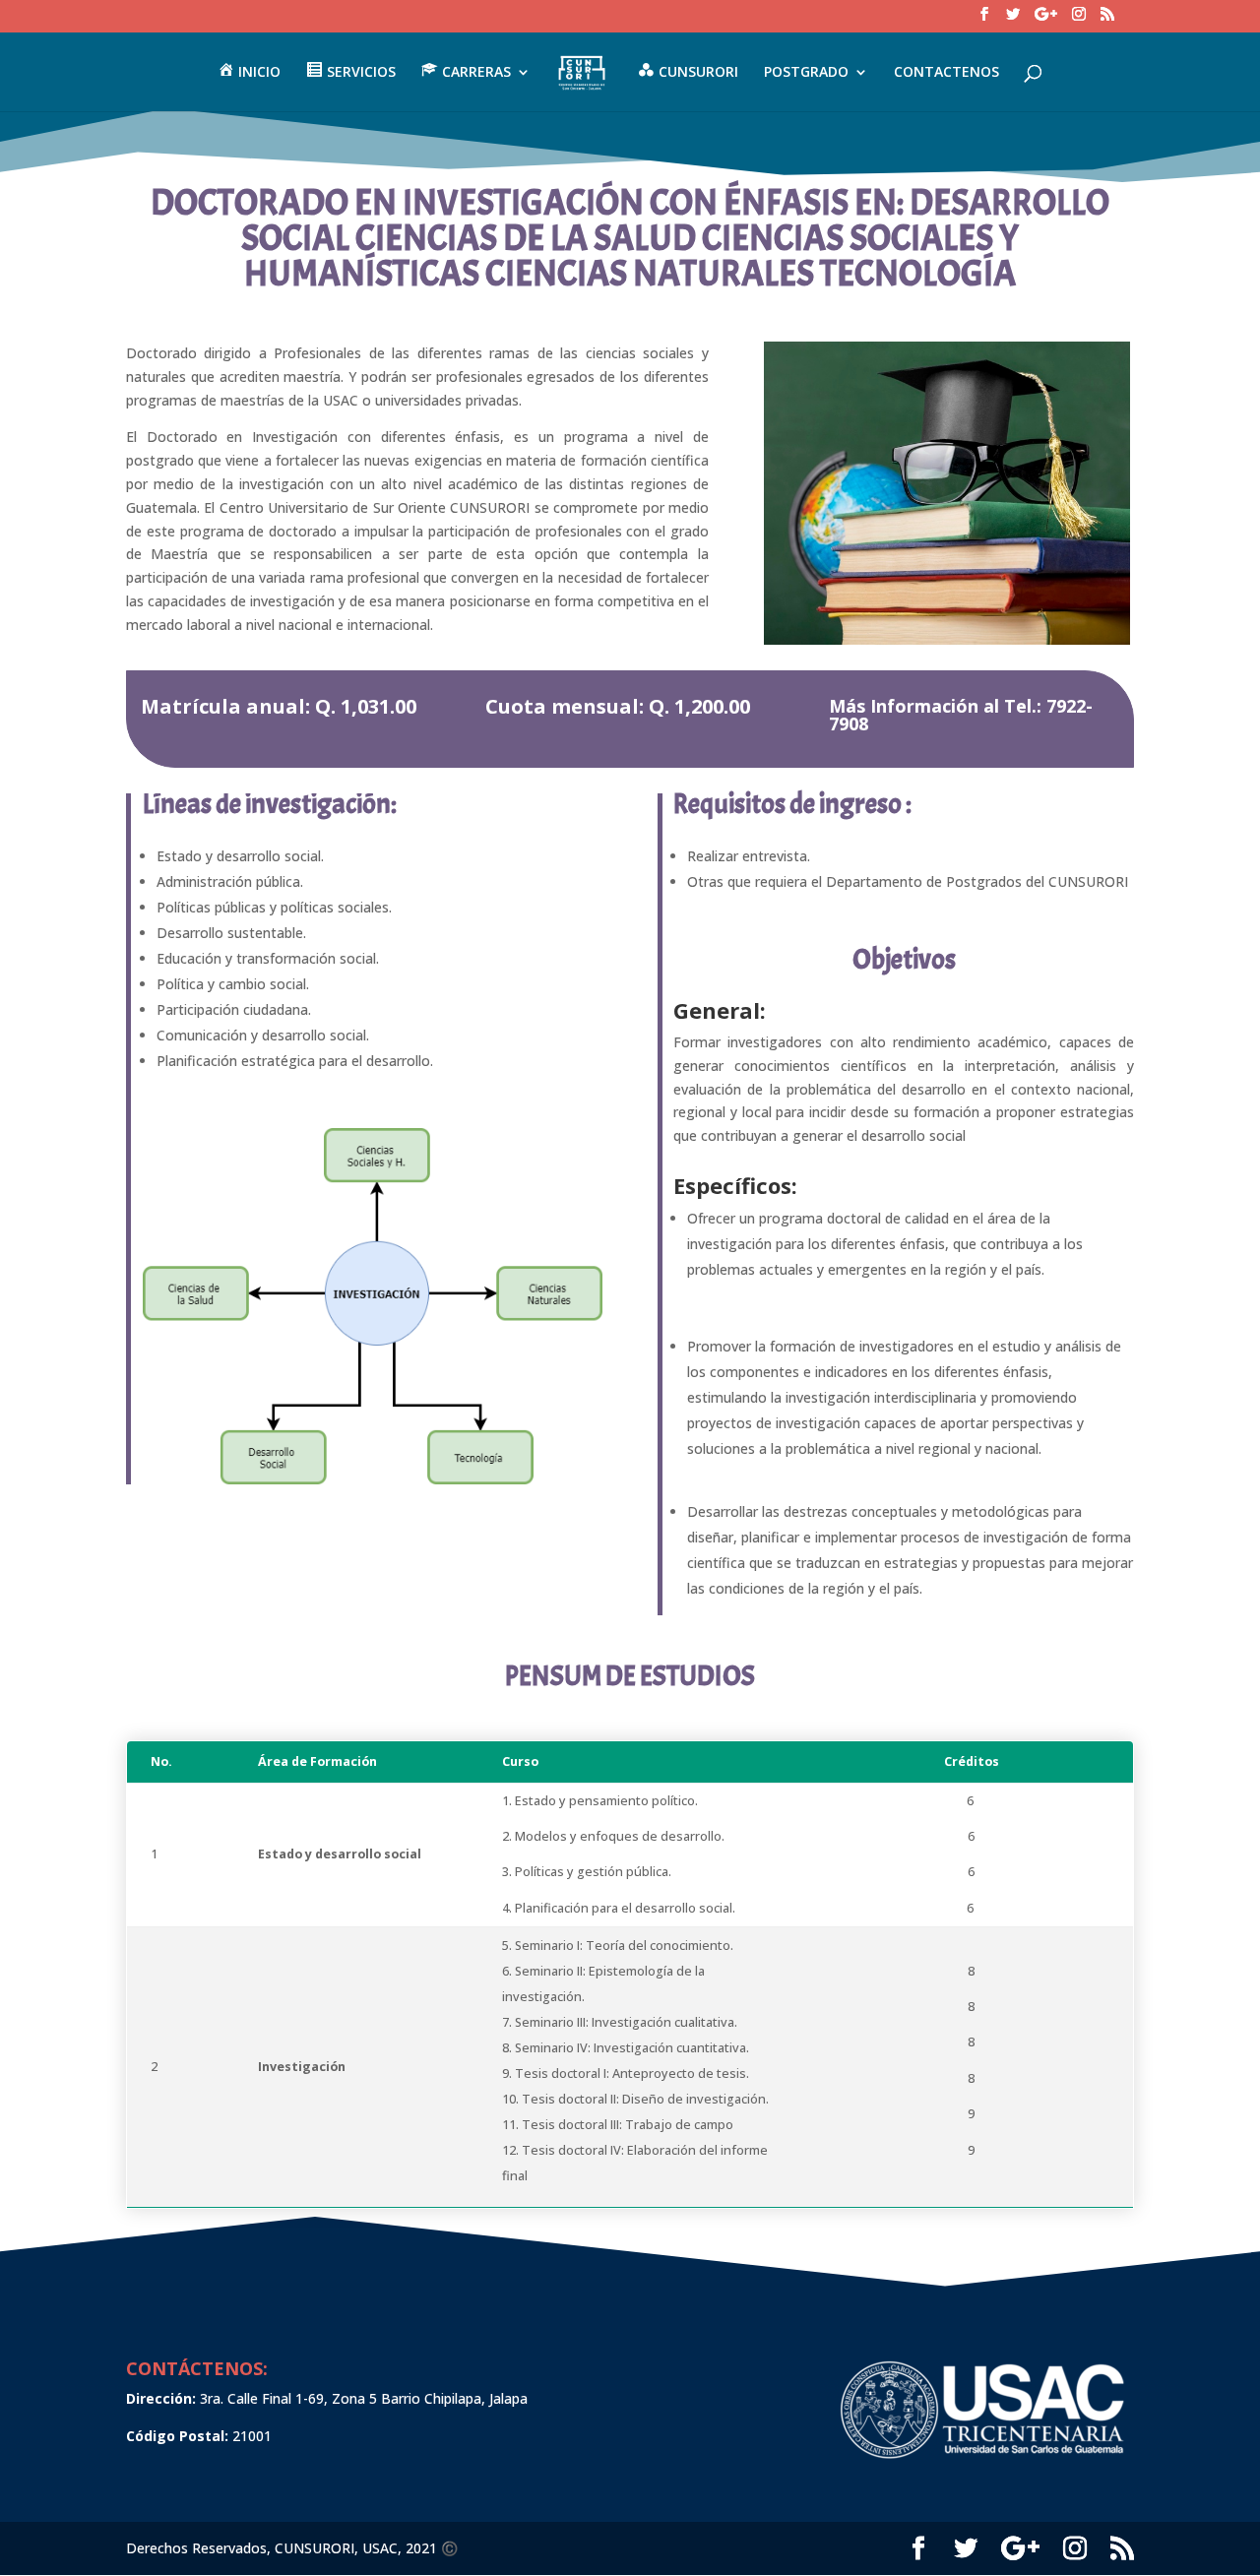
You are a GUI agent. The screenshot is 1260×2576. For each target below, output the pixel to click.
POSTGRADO (806, 73)
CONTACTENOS (946, 73)
